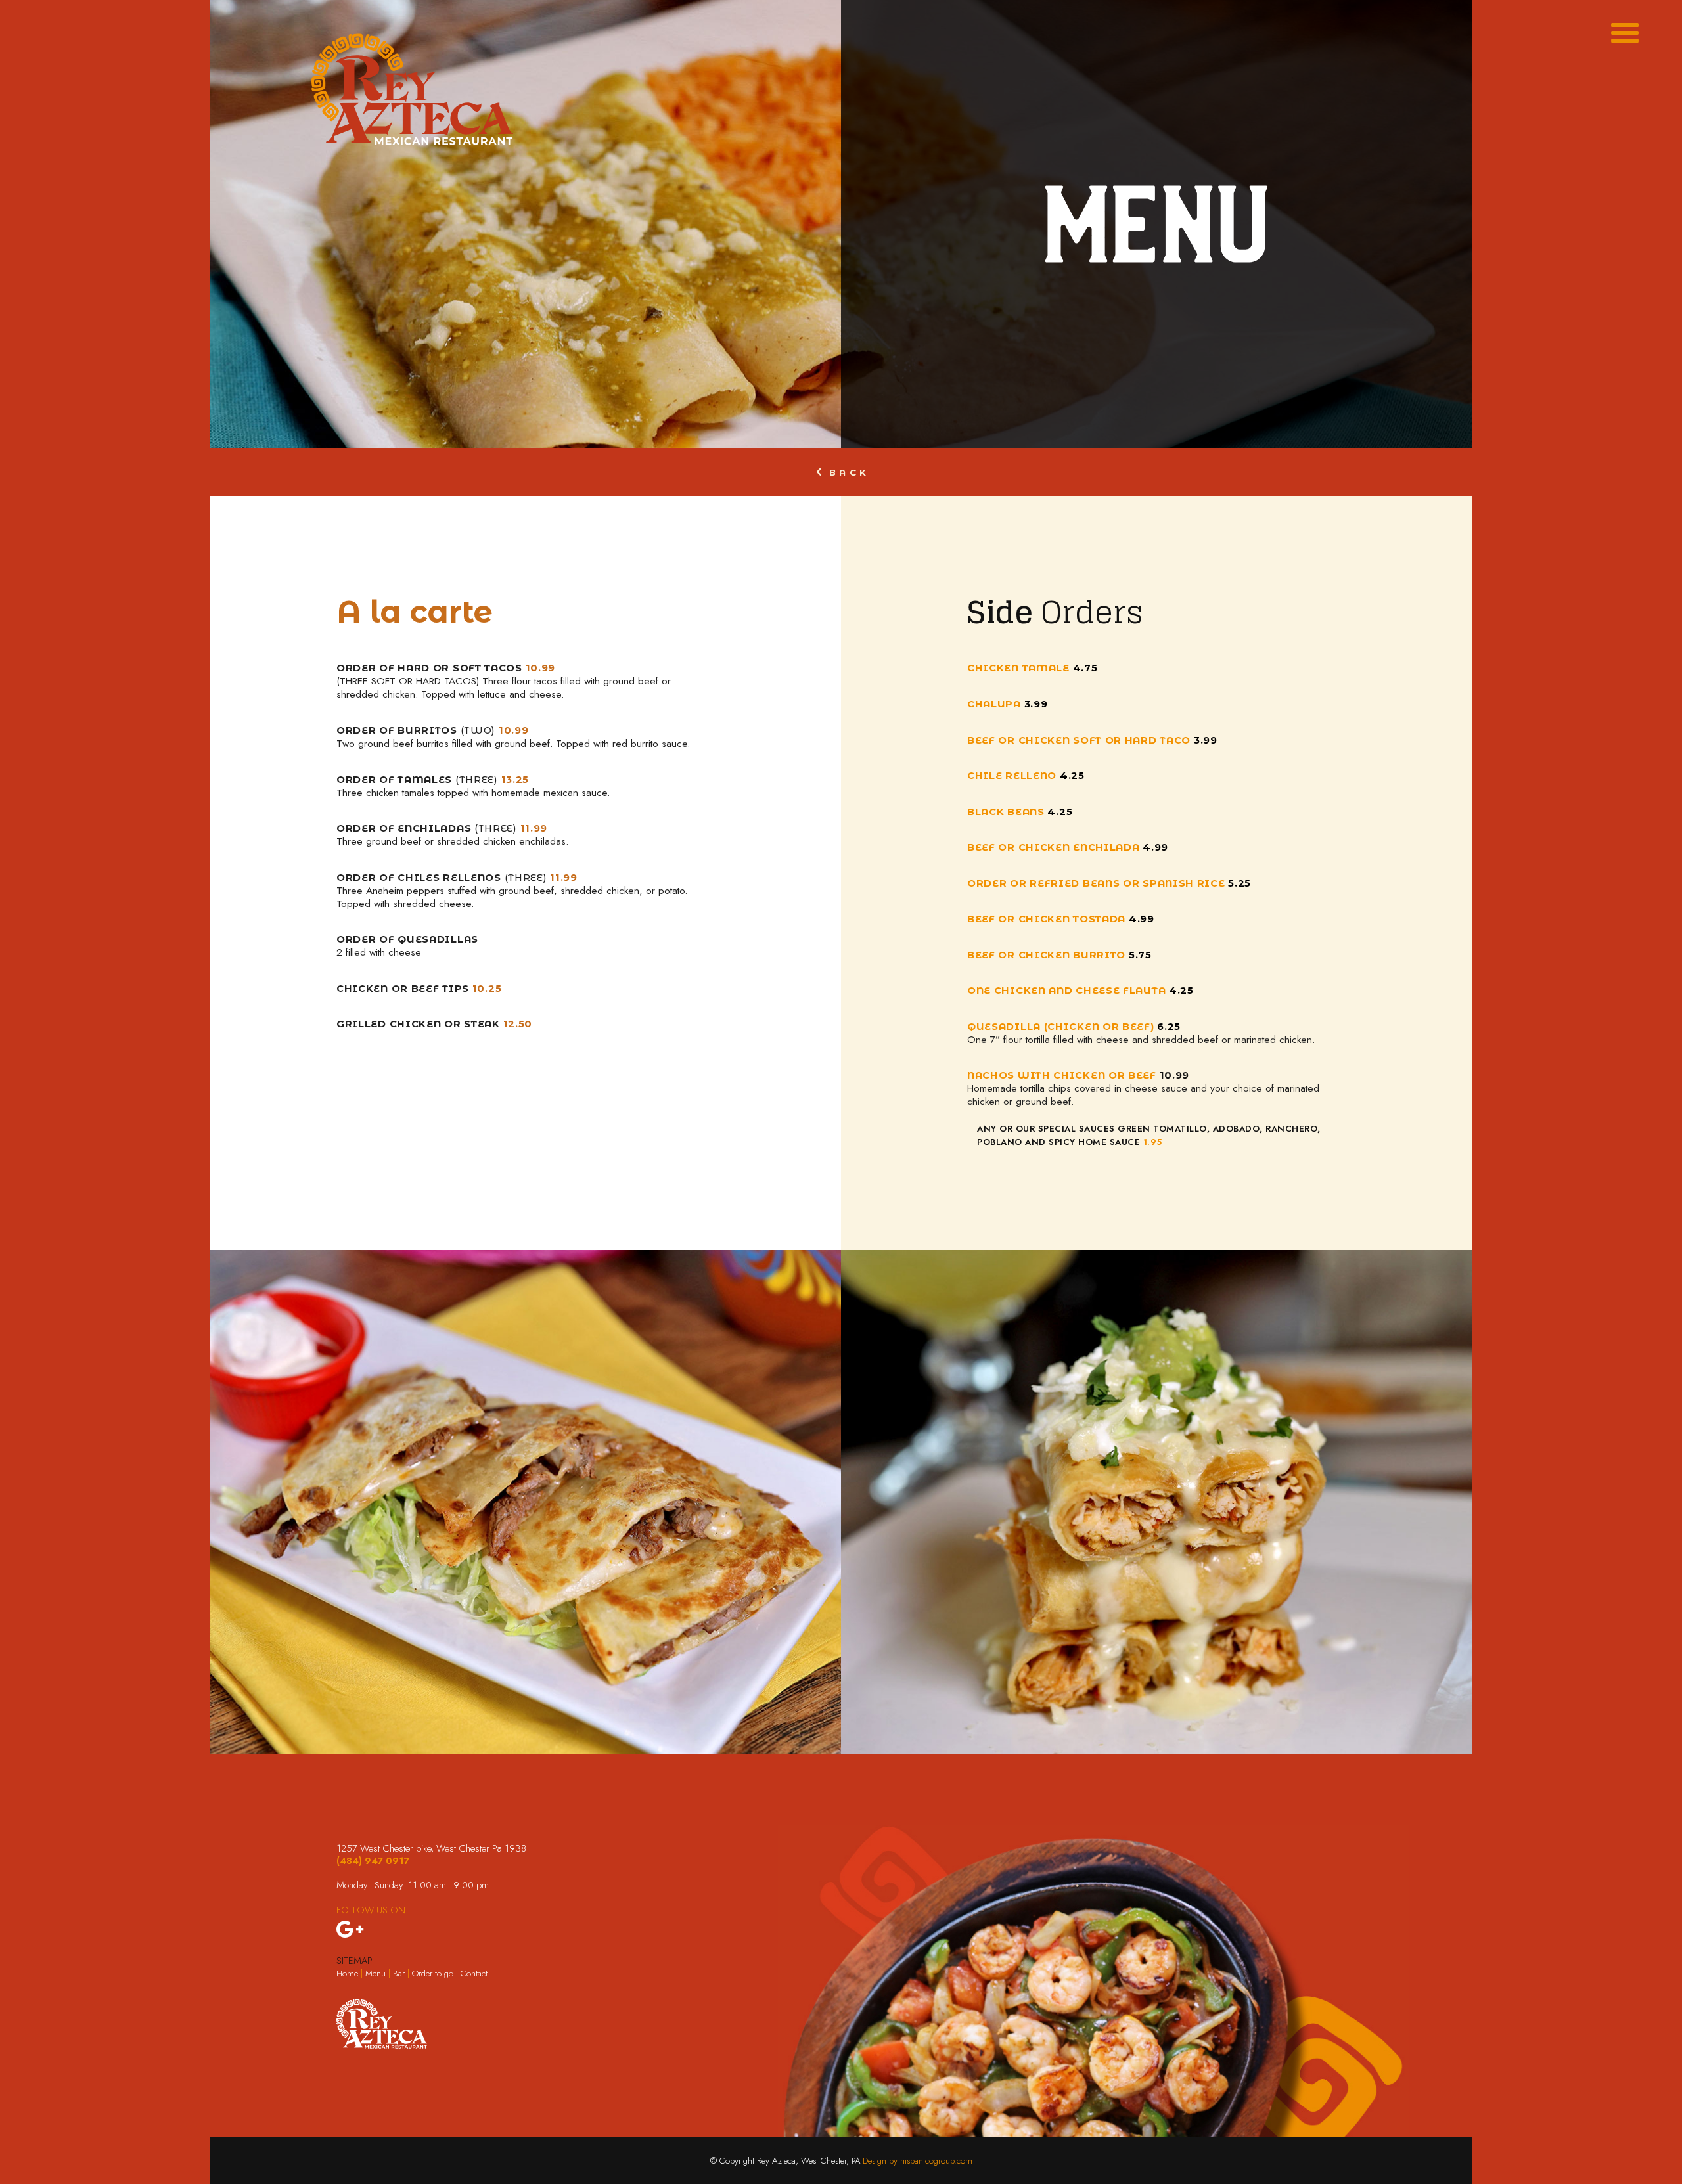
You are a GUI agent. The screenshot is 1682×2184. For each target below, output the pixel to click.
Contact (474, 1973)
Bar (400, 1973)
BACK (849, 473)
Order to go (433, 1973)
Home (347, 1973)
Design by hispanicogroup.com (918, 2161)
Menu (375, 1973)
